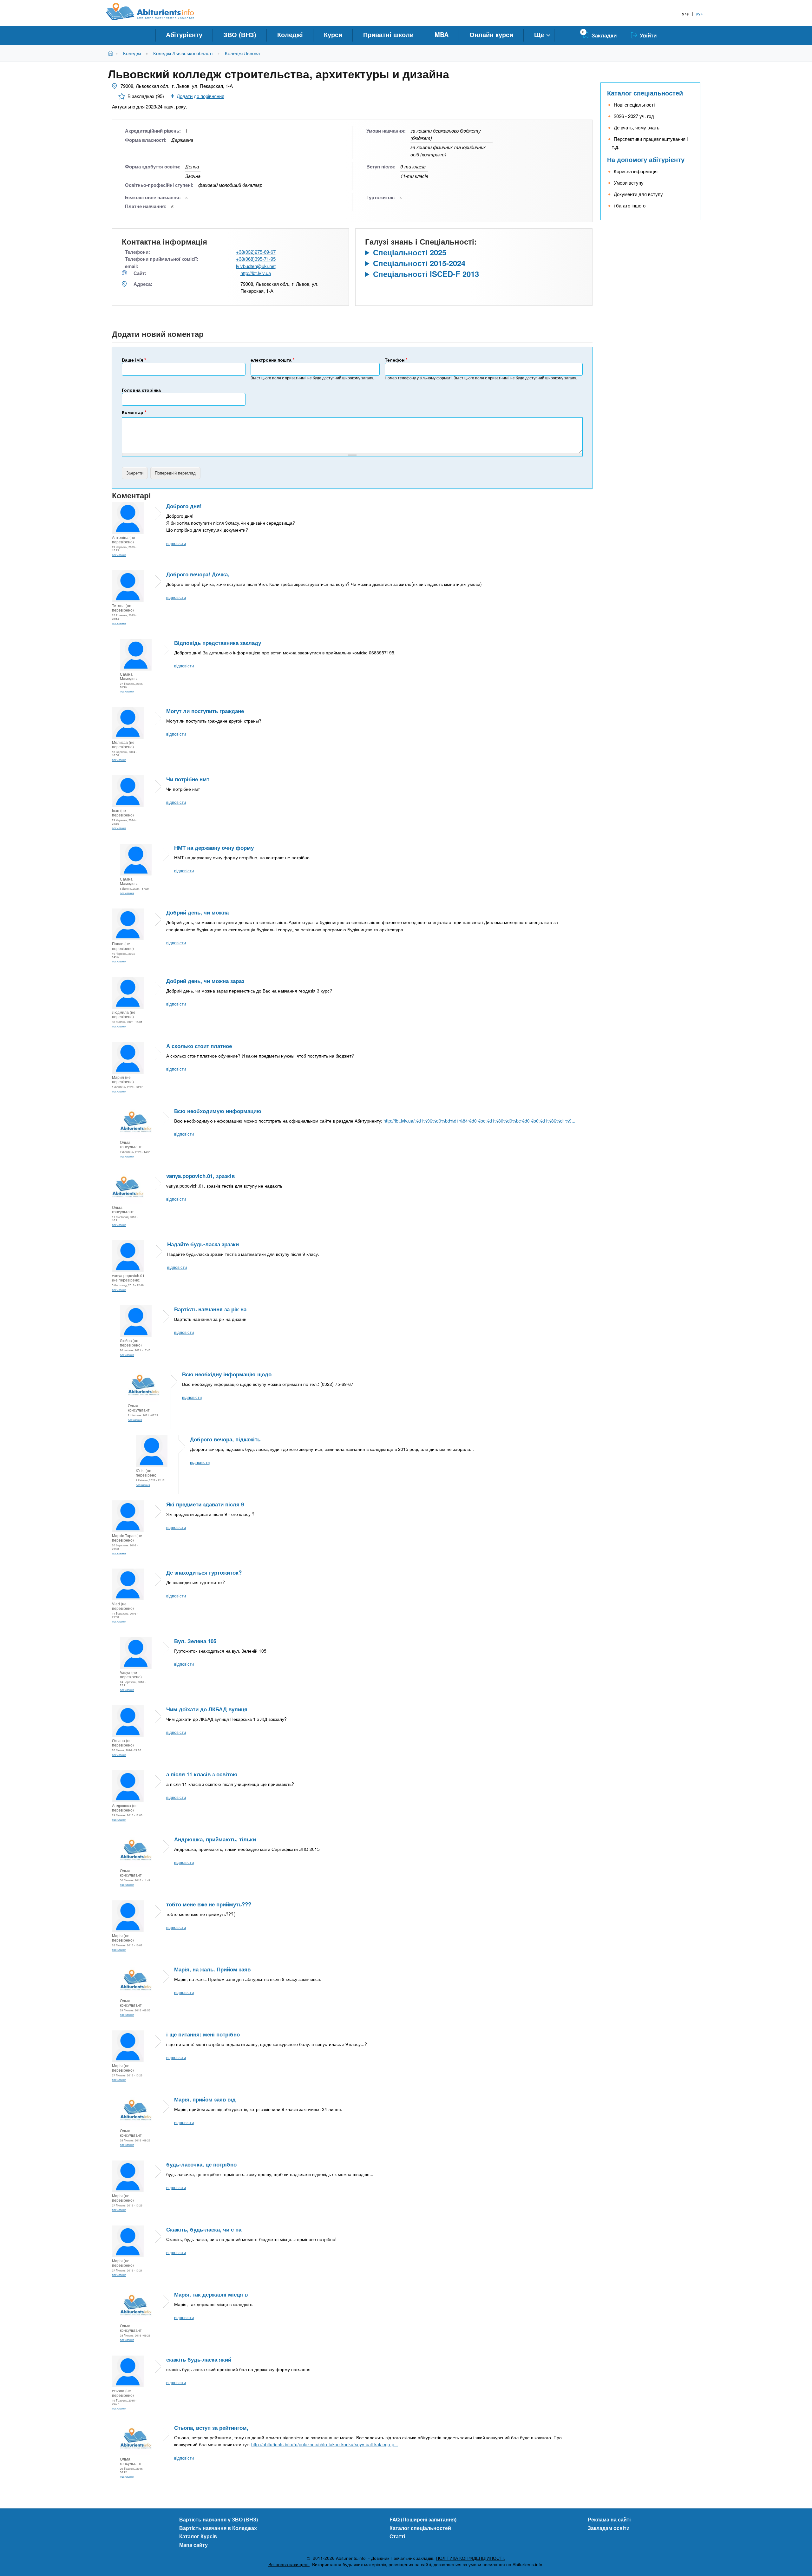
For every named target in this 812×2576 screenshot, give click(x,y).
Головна (112, 53)
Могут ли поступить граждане (205, 711)
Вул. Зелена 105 (195, 1641)
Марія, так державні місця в (211, 2294)
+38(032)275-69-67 (256, 252)
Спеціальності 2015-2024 (419, 263)
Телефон (396, 360)
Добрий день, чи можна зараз (205, 981)
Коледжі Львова (242, 53)
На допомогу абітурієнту (646, 159)
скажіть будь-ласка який (199, 2359)
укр (686, 13)
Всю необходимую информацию (218, 1111)
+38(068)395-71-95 (256, 259)
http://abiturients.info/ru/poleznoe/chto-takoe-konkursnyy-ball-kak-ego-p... (325, 2444)
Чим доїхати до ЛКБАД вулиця (207, 1709)
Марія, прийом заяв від (205, 2099)
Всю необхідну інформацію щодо (227, 1374)
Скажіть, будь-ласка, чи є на (204, 2229)
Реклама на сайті (609, 2519)
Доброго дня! (184, 506)
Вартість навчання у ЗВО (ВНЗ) (219, 2519)
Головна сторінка (141, 390)
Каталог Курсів (198, 2536)
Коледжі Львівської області (183, 53)
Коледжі (290, 34)
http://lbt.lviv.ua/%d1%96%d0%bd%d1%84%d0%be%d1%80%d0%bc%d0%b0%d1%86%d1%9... (479, 1121)
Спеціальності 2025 (410, 252)
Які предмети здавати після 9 (205, 1504)
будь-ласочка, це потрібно (201, 2164)
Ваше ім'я (134, 360)
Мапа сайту (193, 2545)
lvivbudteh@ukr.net (256, 266)
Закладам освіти (609, 2528)
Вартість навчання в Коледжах (218, 2528)
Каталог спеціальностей (645, 93)
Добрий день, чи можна (197, 912)
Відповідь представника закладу (218, 643)
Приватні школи (388, 34)
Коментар (134, 412)
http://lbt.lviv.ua (256, 273)
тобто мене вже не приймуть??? (209, 1904)
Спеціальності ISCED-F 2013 (426, 274)
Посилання (119, 555)
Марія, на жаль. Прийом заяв (212, 1969)
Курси (333, 34)
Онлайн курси (491, 34)
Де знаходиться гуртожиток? (204, 1572)
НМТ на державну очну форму (214, 848)
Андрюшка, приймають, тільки (215, 1839)
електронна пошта (272, 360)
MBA (442, 34)
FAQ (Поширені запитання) (423, 2519)
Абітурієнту (184, 34)
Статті (397, 2536)
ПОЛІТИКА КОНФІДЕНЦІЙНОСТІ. (470, 2558)
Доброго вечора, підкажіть (225, 1439)
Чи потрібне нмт (188, 779)
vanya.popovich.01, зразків (200, 1176)
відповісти (176, 543)
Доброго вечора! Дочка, (198, 574)
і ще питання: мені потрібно (203, 2034)
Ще (539, 34)
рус (699, 13)
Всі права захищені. (289, 2564)
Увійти (648, 35)
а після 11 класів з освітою (202, 1774)
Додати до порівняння (200, 96)
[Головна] (157, 12)
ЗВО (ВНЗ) (240, 34)
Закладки (604, 35)
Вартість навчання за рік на (210, 1309)
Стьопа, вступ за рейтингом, (211, 2428)
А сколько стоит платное (199, 1046)
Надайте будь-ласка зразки (203, 1244)
